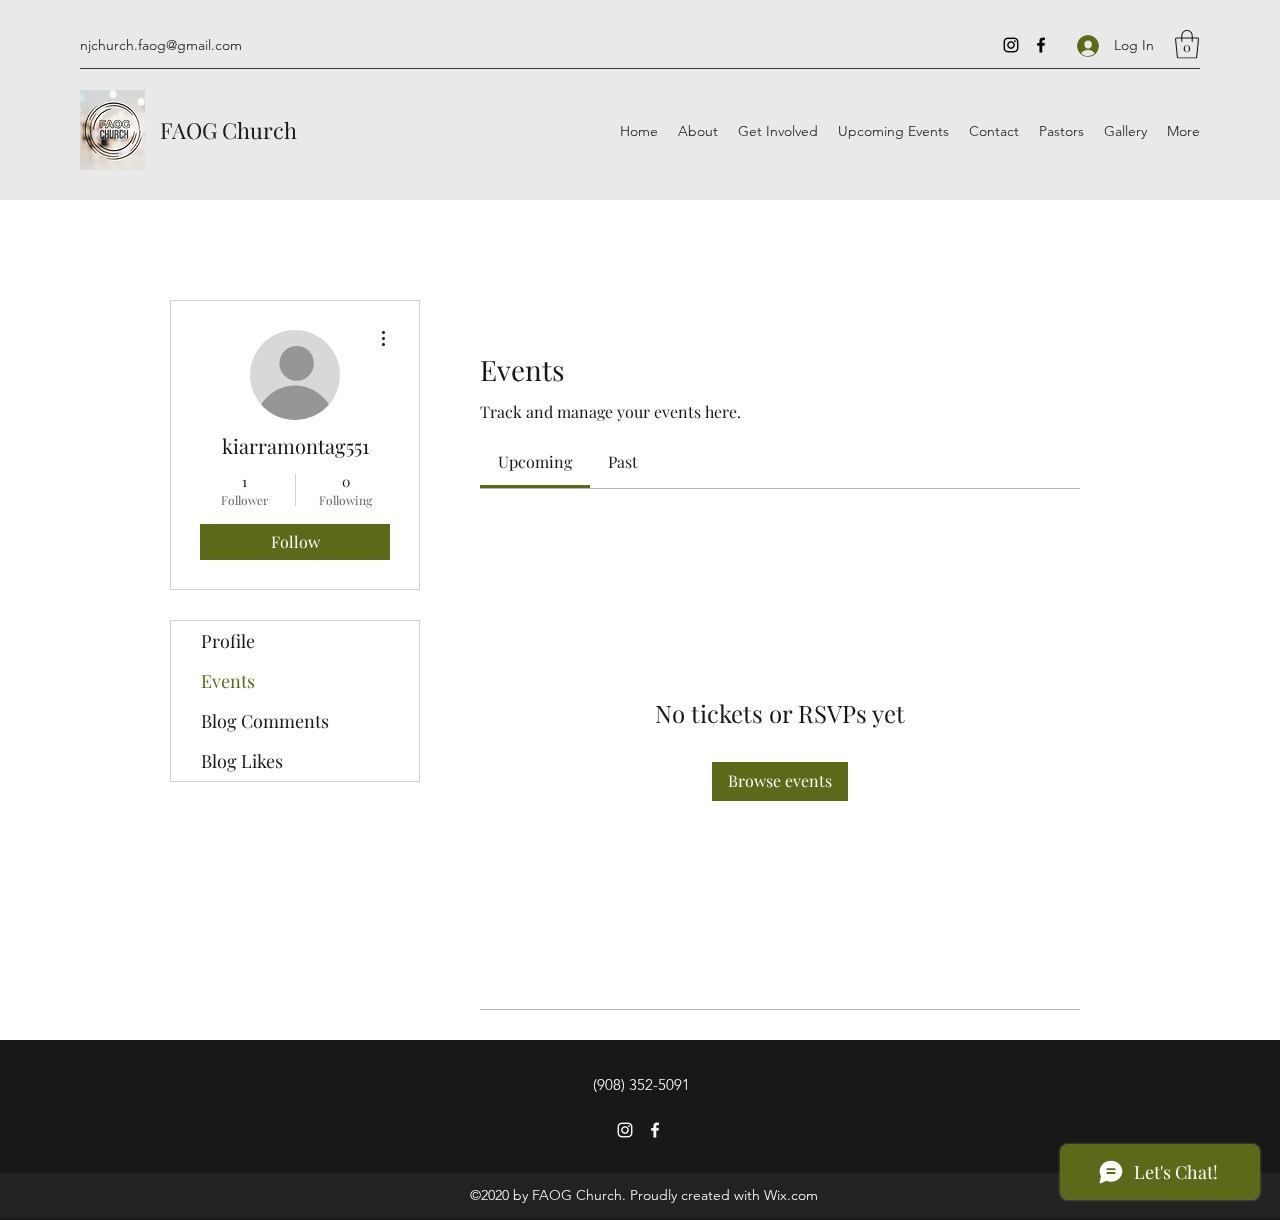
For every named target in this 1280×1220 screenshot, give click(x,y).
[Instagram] (1011, 45)
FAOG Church (228, 130)
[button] (1187, 44)
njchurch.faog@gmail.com (161, 45)
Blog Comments (265, 721)
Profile (228, 641)
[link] (535, 461)
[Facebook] (1041, 45)
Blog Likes (242, 761)
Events (228, 681)
